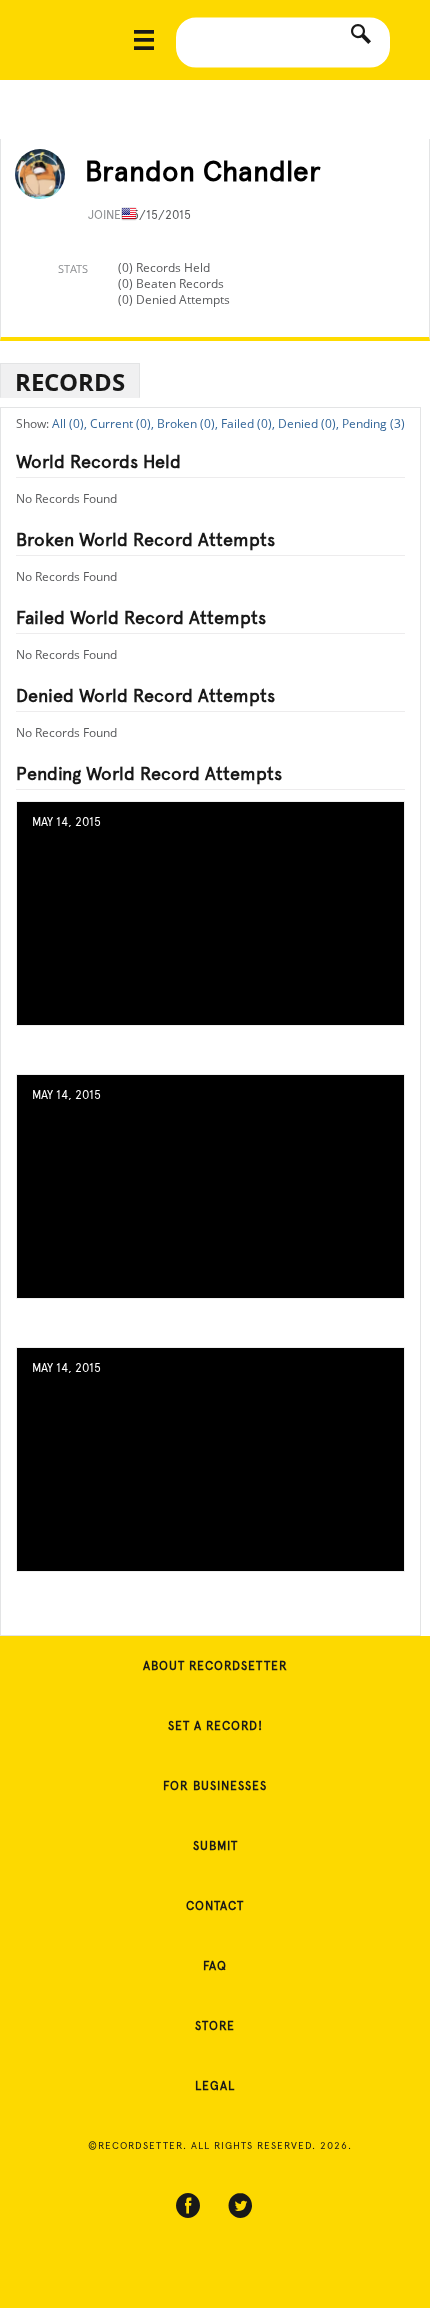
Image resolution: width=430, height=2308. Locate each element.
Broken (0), (187, 423)
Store (215, 2026)
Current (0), (122, 423)
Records (70, 381)
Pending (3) (373, 423)
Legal (215, 2086)
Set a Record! (215, 1726)
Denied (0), (308, 423)
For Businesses (215, 1786)
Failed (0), (248, 423)
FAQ (215, 1966)
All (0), (69, 423)
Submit (215, 1846)
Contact (215, 1906)
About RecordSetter (215, 1666)
